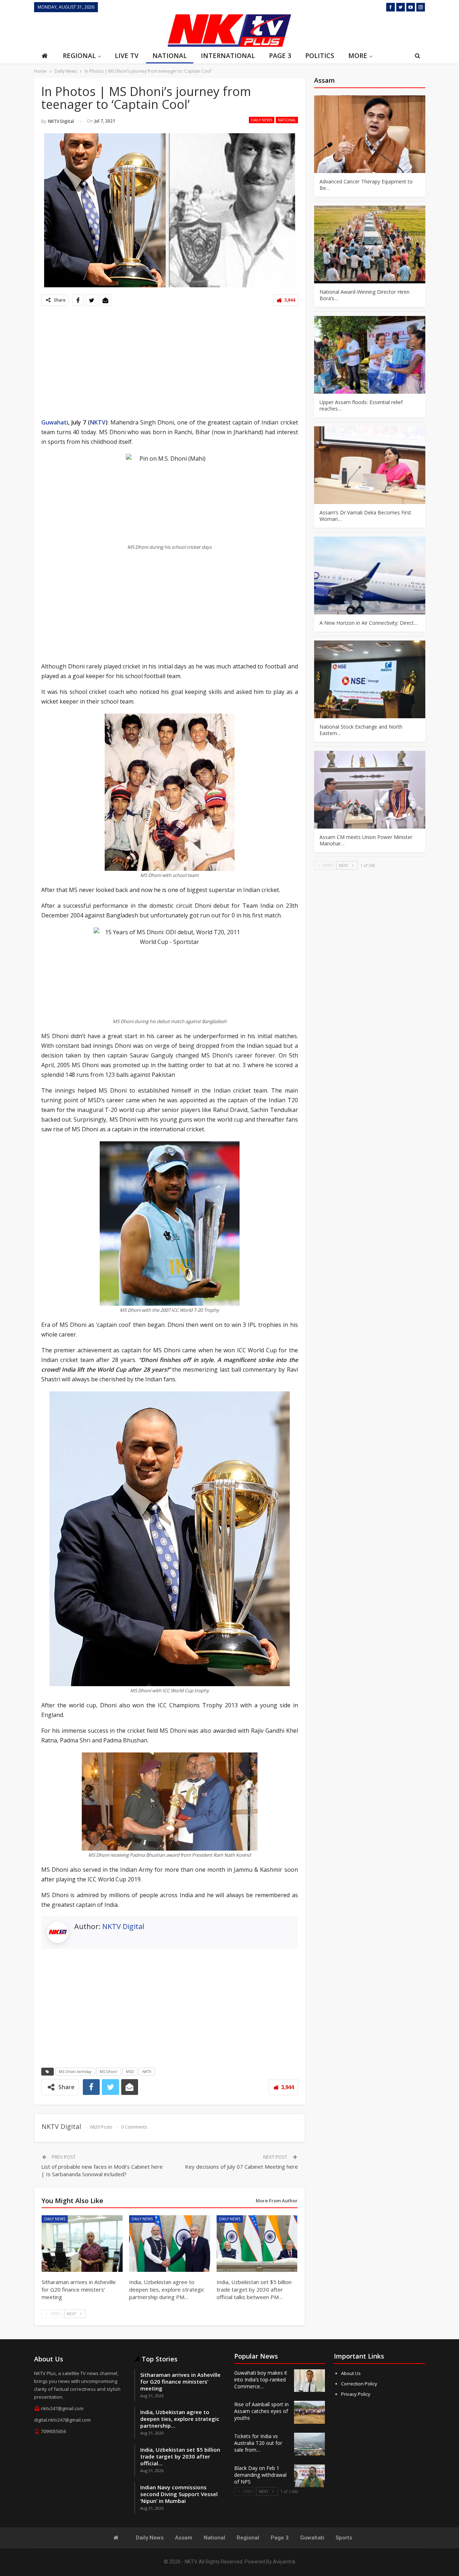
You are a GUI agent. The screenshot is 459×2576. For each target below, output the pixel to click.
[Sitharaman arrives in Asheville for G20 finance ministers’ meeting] (82, 2244)
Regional (79, 56)
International (228, 56)
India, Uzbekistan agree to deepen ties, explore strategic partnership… (180, 2419)
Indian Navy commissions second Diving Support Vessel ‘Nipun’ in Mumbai (179, 2494)
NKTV (98, 422)
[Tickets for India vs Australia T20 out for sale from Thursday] (309, 2444)
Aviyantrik (284, 2562)
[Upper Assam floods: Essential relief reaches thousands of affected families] (370, 355)
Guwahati (55, 422)
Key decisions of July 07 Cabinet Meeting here (242, 2167)
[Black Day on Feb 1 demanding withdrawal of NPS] (309, 2476)
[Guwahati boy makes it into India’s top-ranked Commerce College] (309, 2381)
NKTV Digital (123, 1926)
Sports (344, 2538)
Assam (184, 2538)
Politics (320, 56)
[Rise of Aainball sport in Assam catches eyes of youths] (309, 2412)
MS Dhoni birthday (75, 2072)
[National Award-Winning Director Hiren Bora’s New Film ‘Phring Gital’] (370, 244)
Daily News (262, 120)
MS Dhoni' (109, 2072)
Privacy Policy (356, 2394)
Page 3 (280, 56)
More (358, 56)
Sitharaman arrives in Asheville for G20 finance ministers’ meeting (180, 2381)
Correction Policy (359, 2384)
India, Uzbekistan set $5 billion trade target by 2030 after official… (180, 2456)
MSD (130, 2072)
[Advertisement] (99, 30)
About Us (351, 2373)
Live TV (127, 56)
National (170, 56)
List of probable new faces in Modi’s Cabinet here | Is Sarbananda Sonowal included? (102, 2170)
